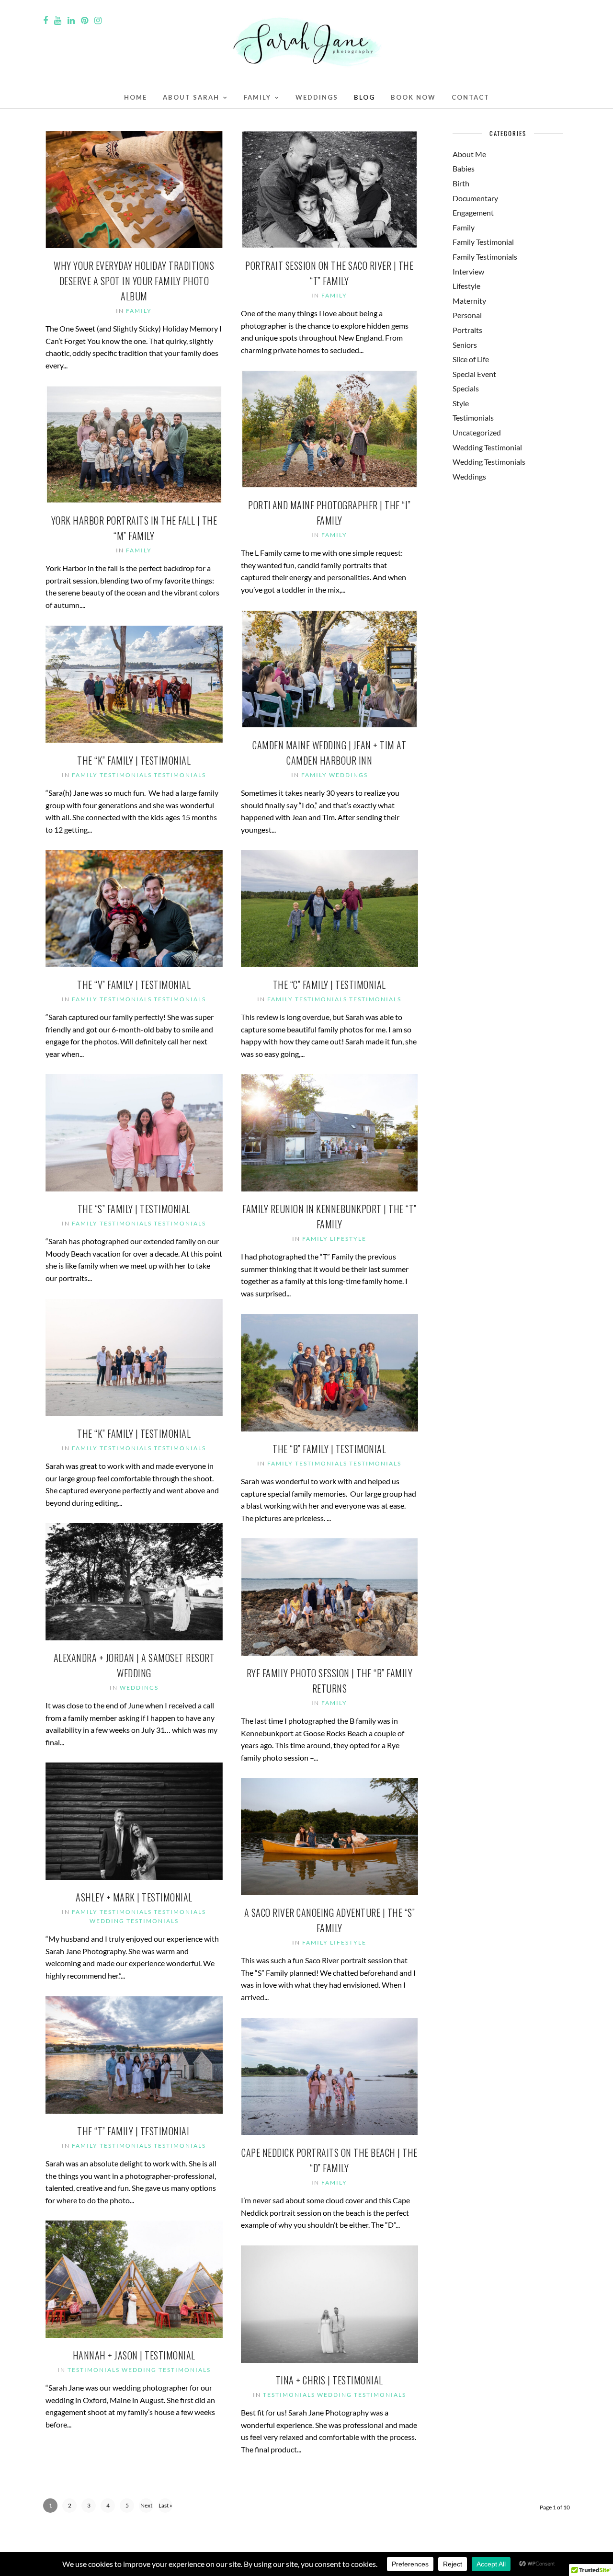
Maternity (469, 301)
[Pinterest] (85, 21)
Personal (467, 315)
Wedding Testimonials (134, 1921)
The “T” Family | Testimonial (134, 2131)
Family (257, 97)
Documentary (475, 198)
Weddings (317, 97)
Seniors (465, 345)
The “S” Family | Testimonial (134, 1209)
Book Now (413, 97)
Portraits (467, 330)
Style (461, 403)
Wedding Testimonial (487, 447)
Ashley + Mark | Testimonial (134, 1897)
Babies (464, 168)
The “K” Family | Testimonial (134, 760)
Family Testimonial (483, 242)
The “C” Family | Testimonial (329, 985)
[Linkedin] (71, 21)
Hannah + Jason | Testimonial (134, 2355)
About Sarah (191, 97)
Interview (468, 271)
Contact (471, 97)
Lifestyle (348, 1239)
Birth (461, 183)
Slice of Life (471, 359)
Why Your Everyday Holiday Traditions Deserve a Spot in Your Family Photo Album (134, 281)
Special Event (474, 374)
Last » (165, 2505)
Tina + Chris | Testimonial (329, 2380)
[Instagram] (98, 21)
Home (136, 97)
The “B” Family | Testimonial (329, 1449)
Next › (146, 2507)
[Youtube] (58, 21)
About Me (469, 154)
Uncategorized (477, 432)
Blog (364, 97)
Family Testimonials (112, 775)
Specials (466, 388)
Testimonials (180, 775)
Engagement (473, 212)
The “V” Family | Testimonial (134, 985)
